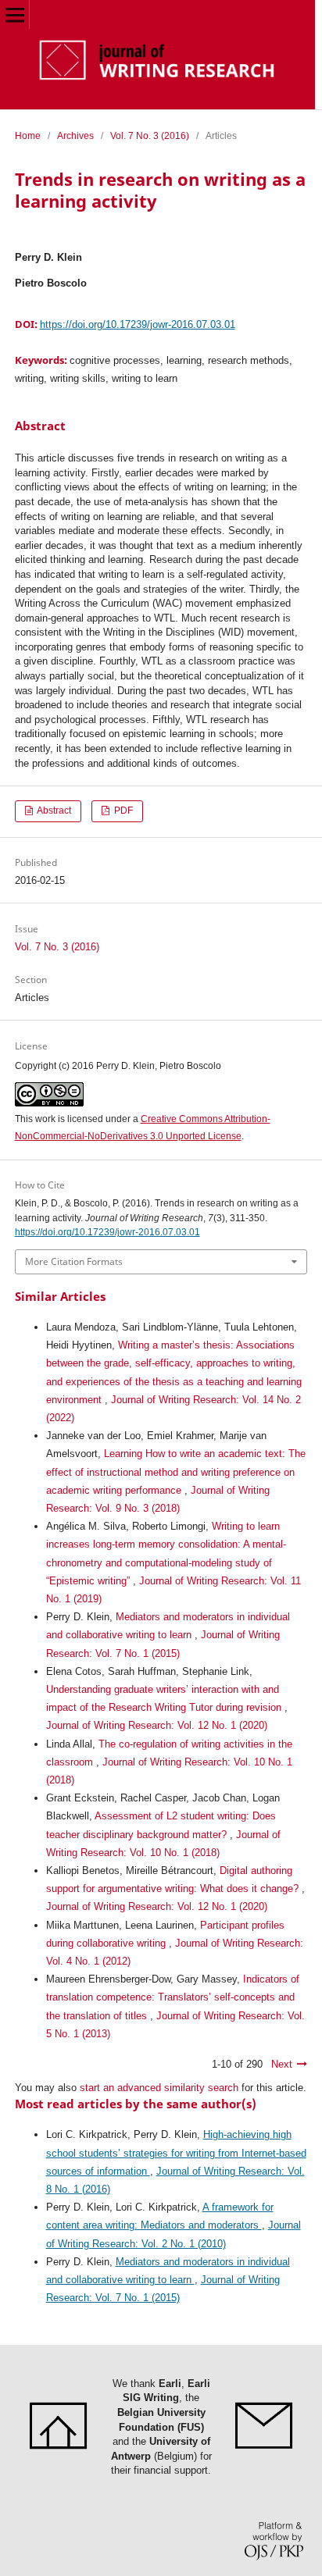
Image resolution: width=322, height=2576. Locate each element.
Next (282, 2064)
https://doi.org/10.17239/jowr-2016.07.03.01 (138, 324)
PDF (122, 811)
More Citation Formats (74, 1261)
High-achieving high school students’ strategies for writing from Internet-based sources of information (176, 2152)
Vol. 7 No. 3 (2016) (150, 136)
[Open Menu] (14, 14)
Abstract (53, 811)
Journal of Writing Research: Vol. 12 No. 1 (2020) (157, 1725)
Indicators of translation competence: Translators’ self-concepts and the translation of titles (173, 1997)
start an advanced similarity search (159, 2088)
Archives (75, 136)
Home (28, 136)
